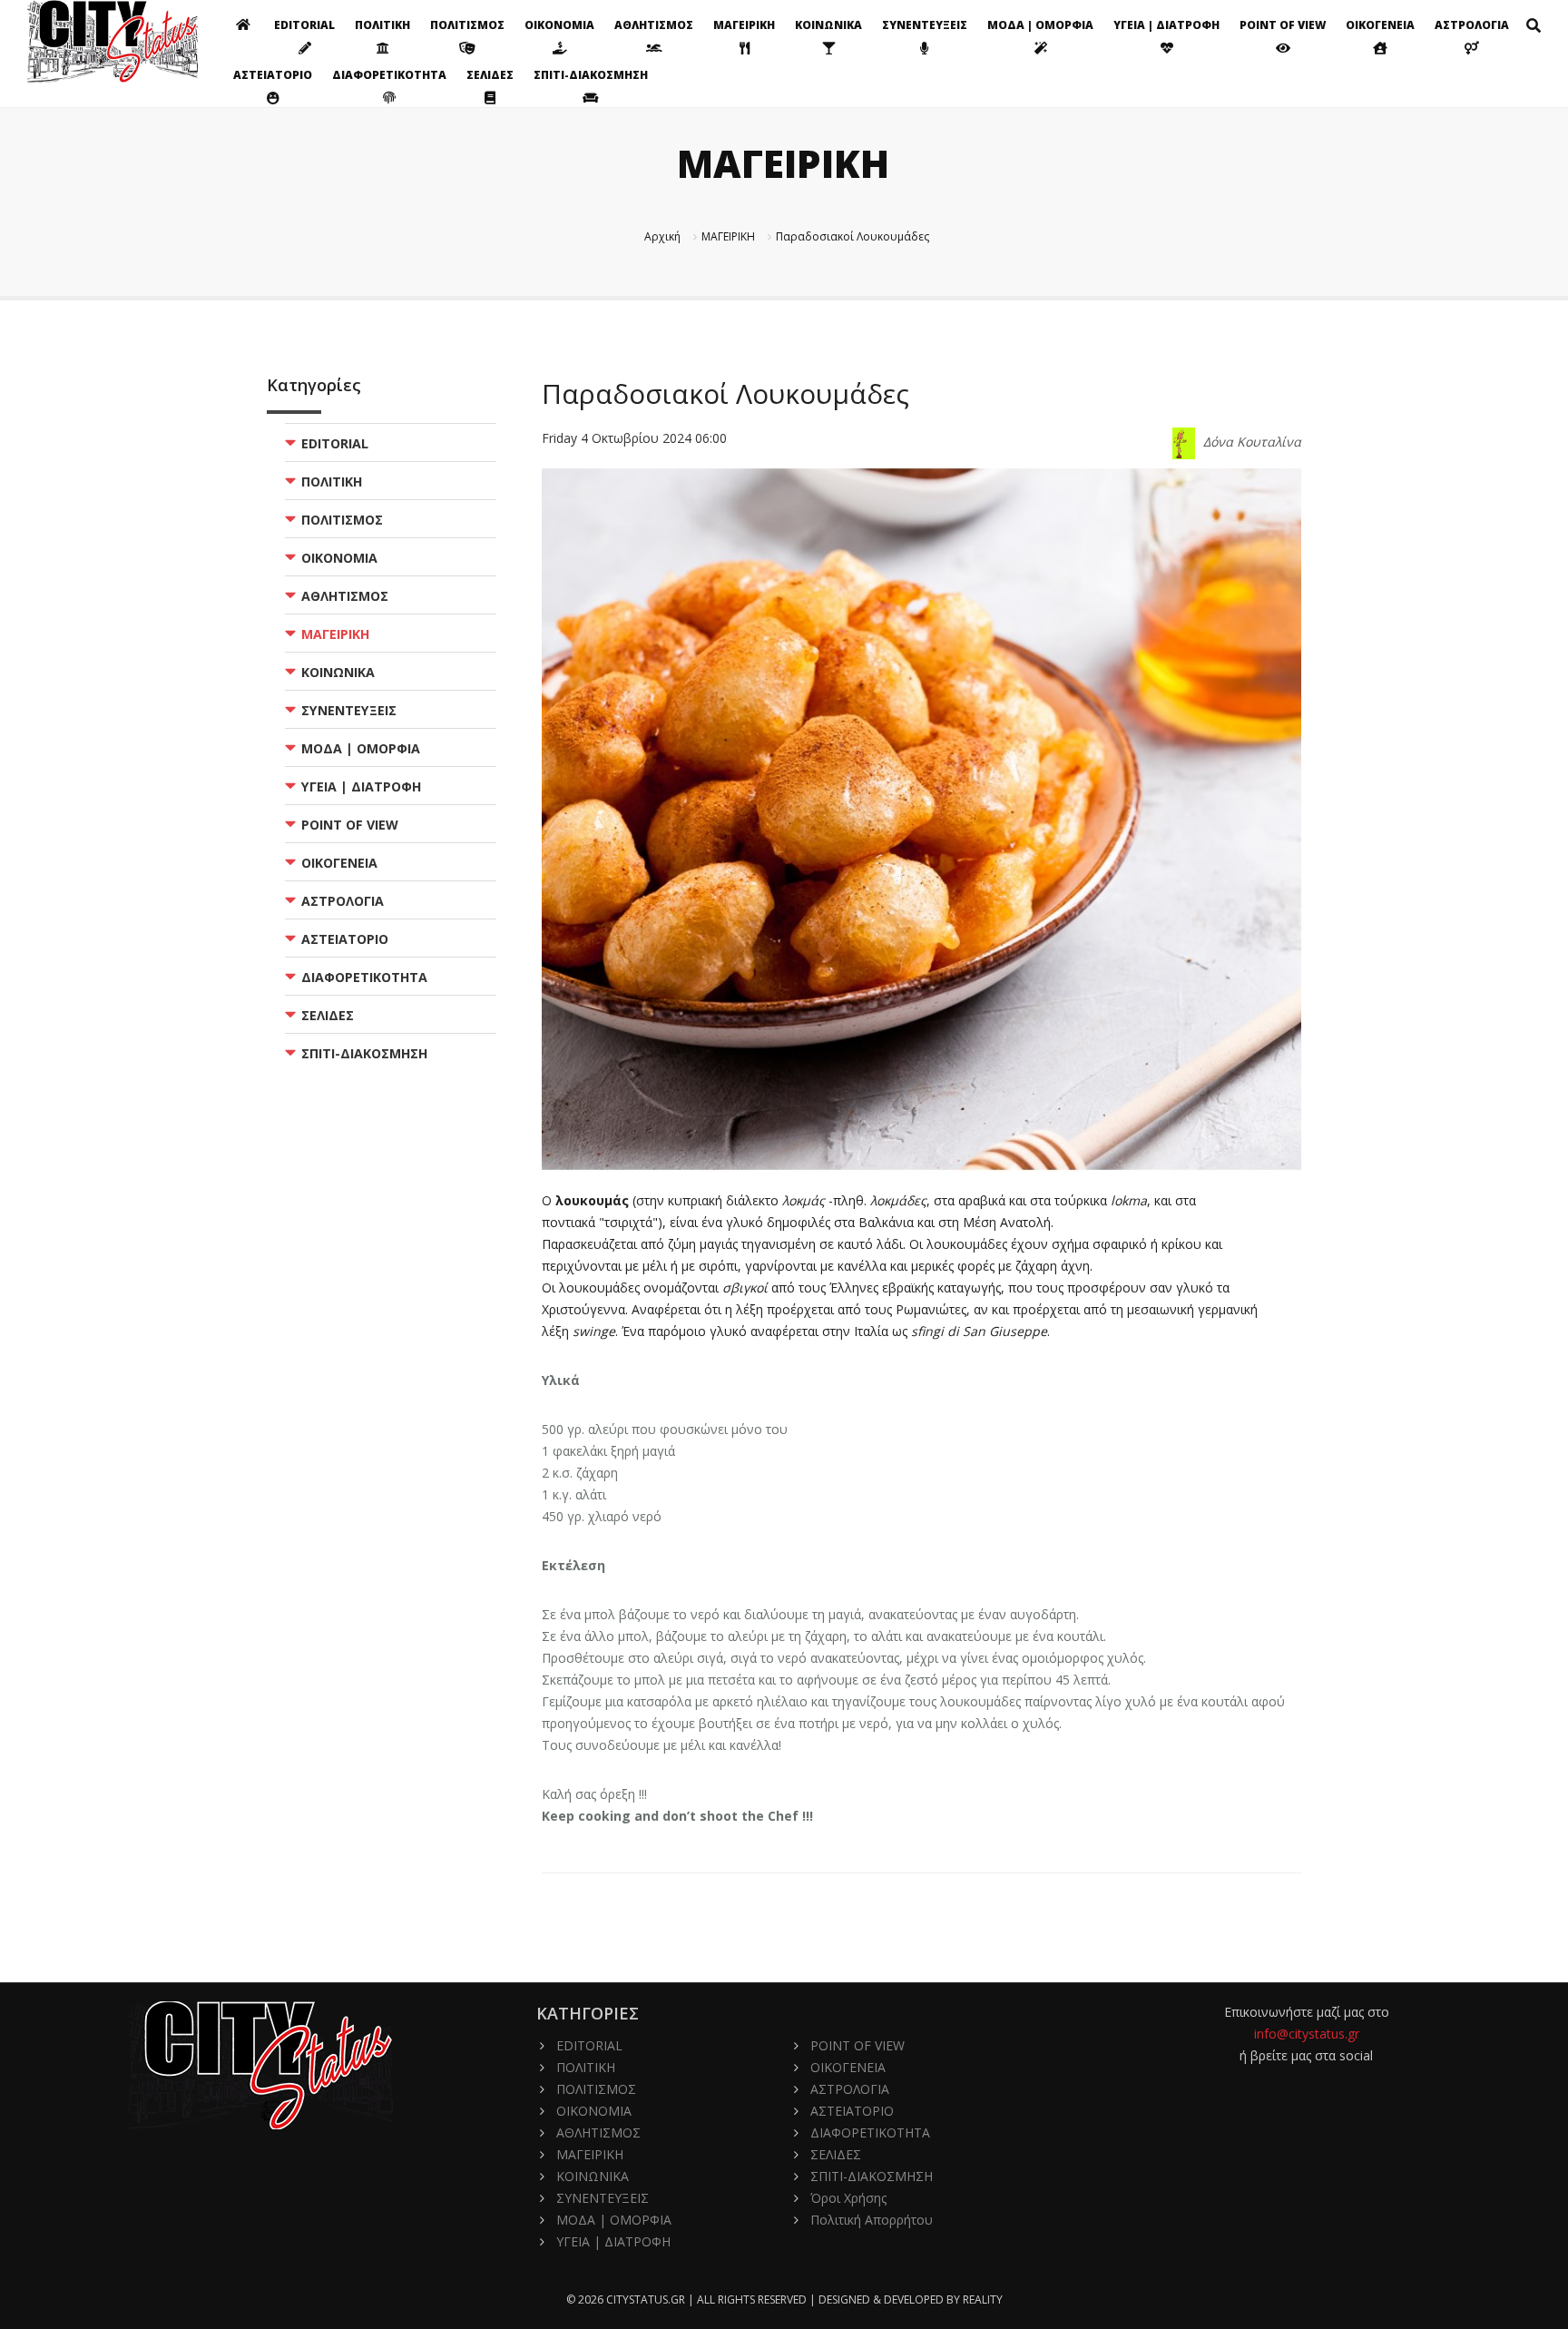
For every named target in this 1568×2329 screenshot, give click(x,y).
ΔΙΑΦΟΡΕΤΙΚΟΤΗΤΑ (389, 75)
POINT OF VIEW (1283, 25)
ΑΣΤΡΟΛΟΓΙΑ (1472, 25)
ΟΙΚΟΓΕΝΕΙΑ (1380, 25)
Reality (983, 2300)
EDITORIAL (304, 25)
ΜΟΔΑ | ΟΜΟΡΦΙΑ (1040, 25)
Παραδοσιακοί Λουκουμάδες (853, 236)
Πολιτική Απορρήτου (872, 2220)
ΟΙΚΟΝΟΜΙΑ (559, 25)
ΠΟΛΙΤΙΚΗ (382, 25)
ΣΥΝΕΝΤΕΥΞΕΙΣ (925, 25)
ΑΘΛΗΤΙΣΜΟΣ (654, 25)
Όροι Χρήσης (848, 2198)
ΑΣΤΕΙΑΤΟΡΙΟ (273, 75)
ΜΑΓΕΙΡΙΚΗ (744, 25)
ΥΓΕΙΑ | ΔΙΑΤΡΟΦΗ (1166, 25)
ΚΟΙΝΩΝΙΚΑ (828, 25)
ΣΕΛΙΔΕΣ (490, 75)
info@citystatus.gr (1307, 2034)
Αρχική (662, 236)
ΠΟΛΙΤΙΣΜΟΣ (467, 25)
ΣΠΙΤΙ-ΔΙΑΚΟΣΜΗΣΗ (591, 75)
